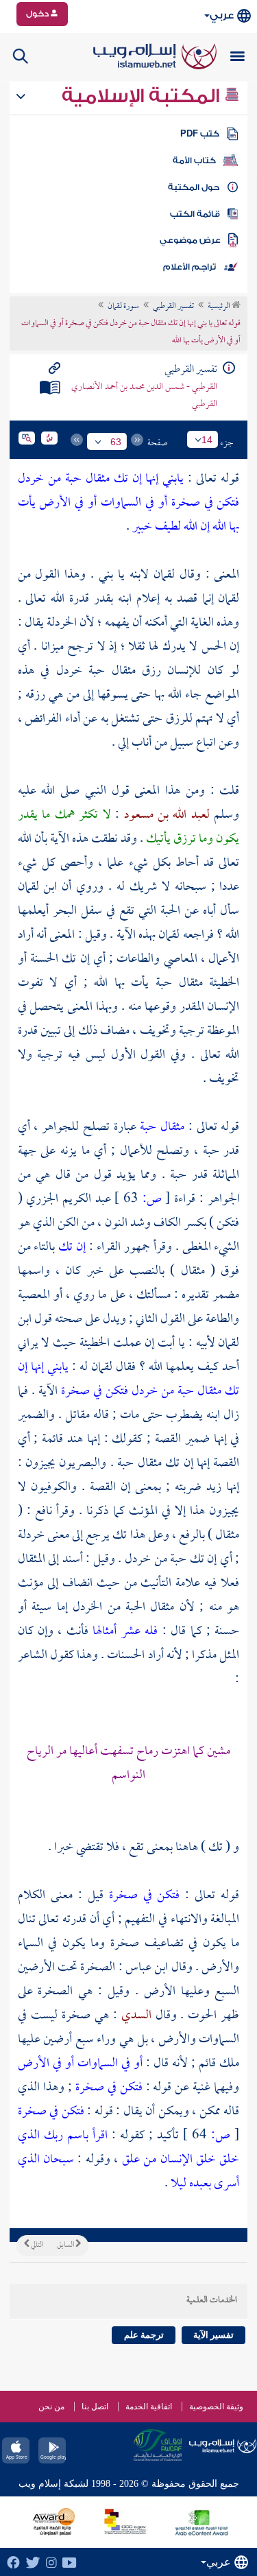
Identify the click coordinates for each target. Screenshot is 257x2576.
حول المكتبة (194, 187)
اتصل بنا (95, 2407)
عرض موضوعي (190, 240)
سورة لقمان (123, 307)
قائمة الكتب (195, 214)
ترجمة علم (144, 2335)
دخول (38, 14)
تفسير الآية (213, 2335)
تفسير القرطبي (173, 307)
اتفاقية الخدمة (149, 2407)
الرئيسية (220, 307)
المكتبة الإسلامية (143, 96)
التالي (36, 2245)
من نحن (51, 2407)
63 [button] (116, 442)
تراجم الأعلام (189, 267)
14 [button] (207, 440)
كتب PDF (200, 134)
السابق (66, 2245)
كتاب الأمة (194, 161)
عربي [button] (222, 15)
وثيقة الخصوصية (216, 2407)
